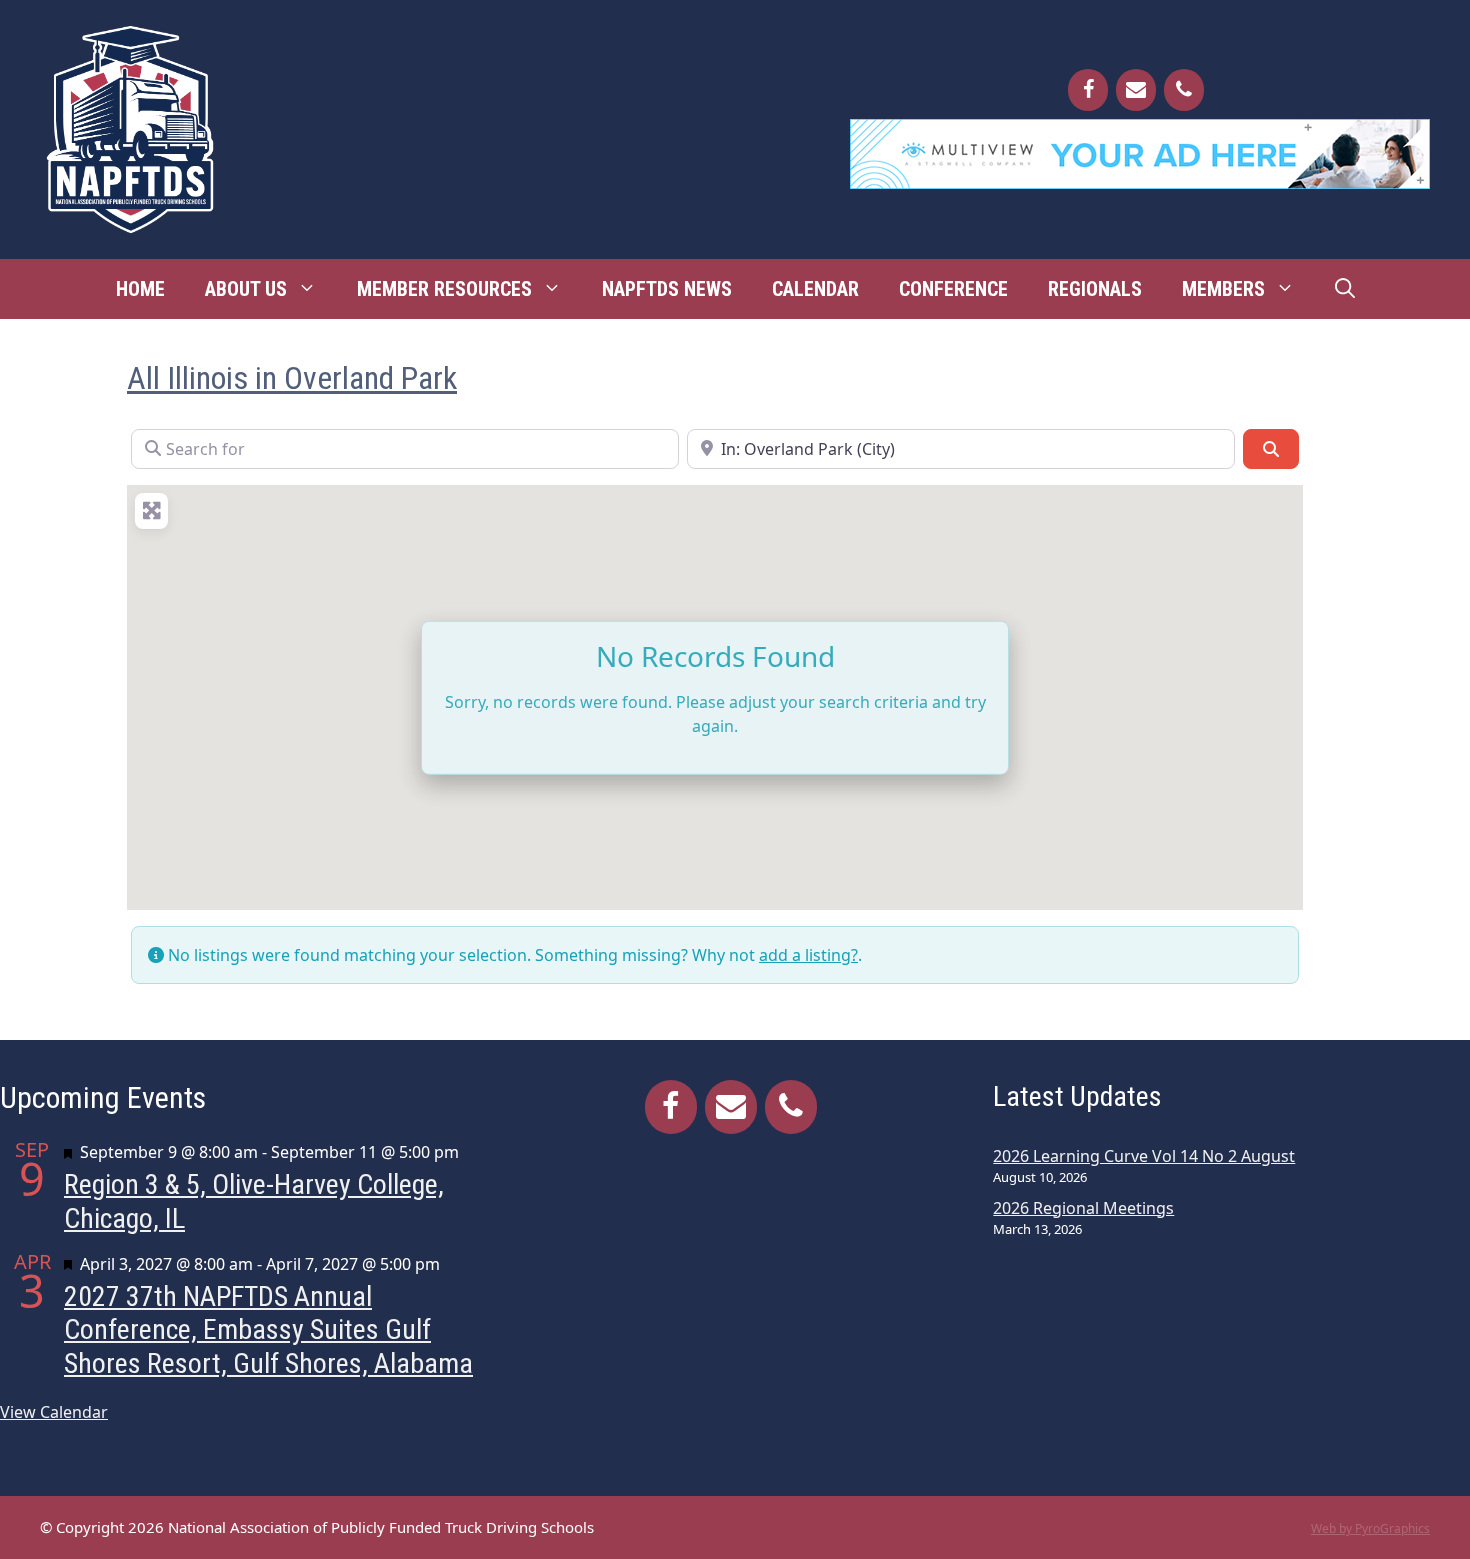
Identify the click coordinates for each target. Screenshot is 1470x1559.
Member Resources (444, 289)
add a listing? (808, 955)
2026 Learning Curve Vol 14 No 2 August (1144, 1156)
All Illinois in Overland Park (292, 378)
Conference (953, 289)
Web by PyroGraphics (1370, 1528)
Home (140, 289)
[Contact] (1136, 90)
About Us (246, 289)
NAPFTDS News (667, 289)
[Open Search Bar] (1345, 289)
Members (1223, 289)
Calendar (815, 289)
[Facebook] (1088, 90)
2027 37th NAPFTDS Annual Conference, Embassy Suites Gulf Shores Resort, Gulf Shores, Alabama (268, 1330)
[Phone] (1184, 90)
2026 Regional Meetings (1083, 1208)
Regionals (1095, 289)
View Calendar (54, 1412)
